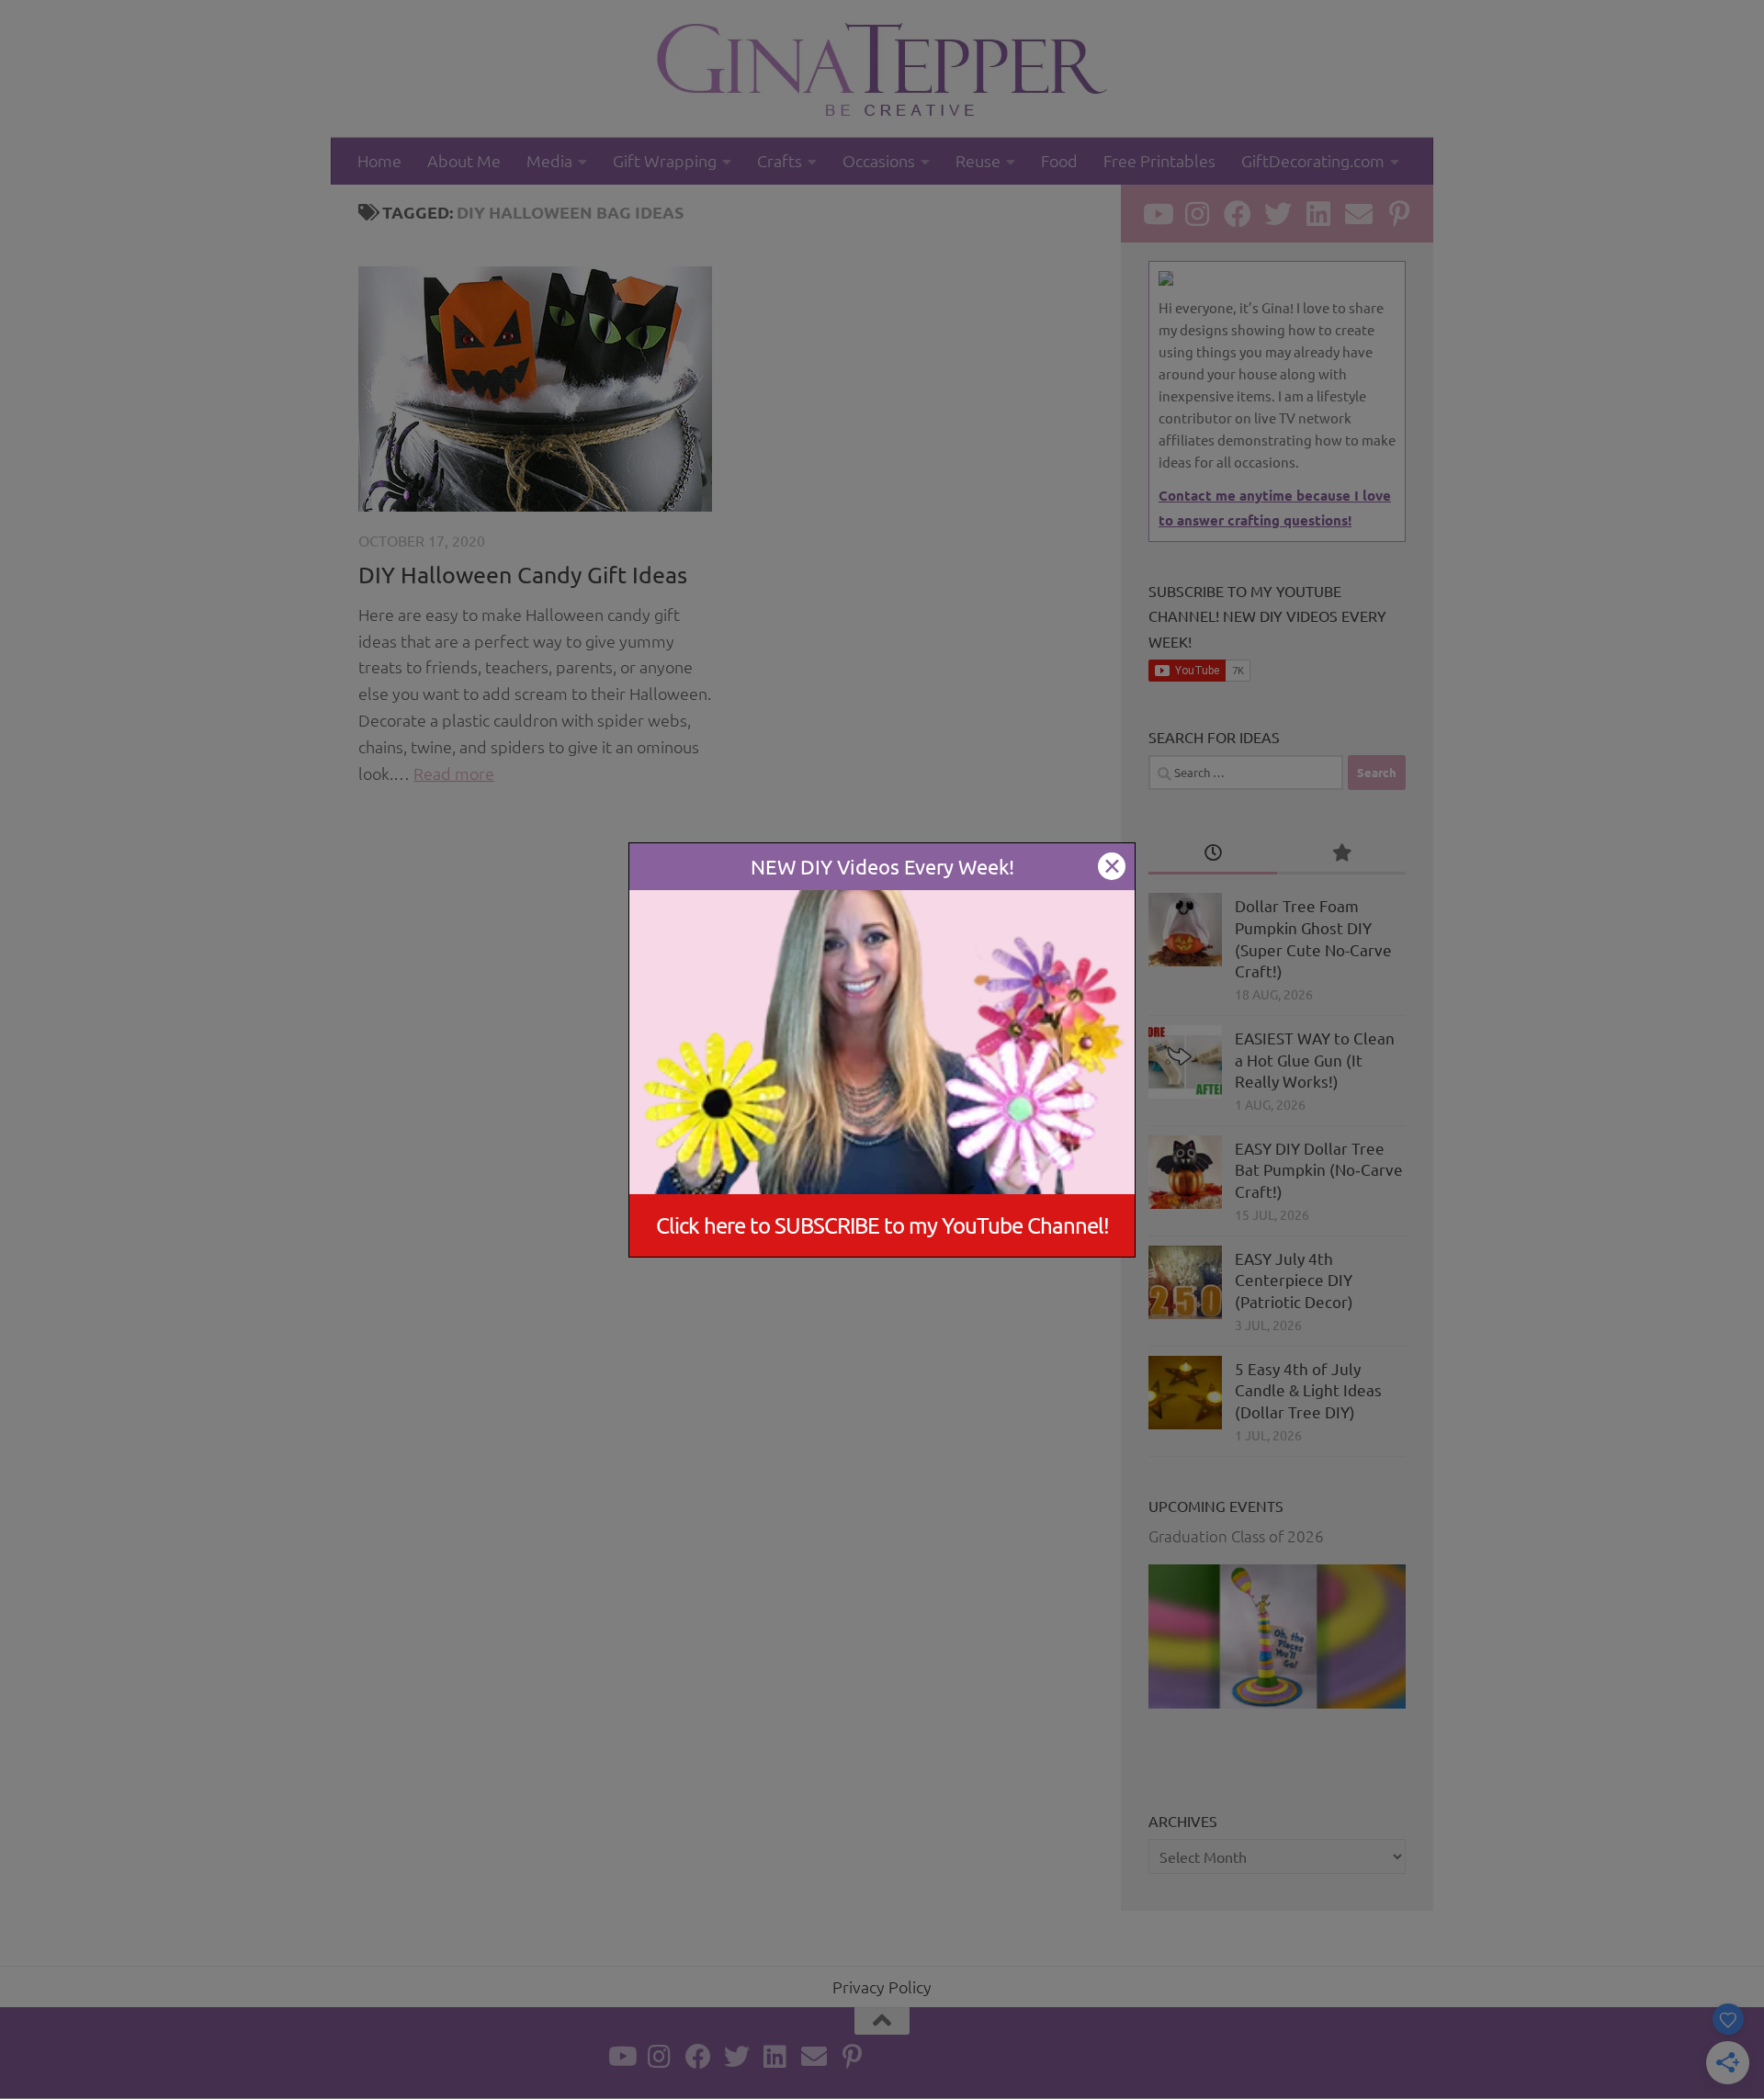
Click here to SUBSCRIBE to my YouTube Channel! (882, 1225)
